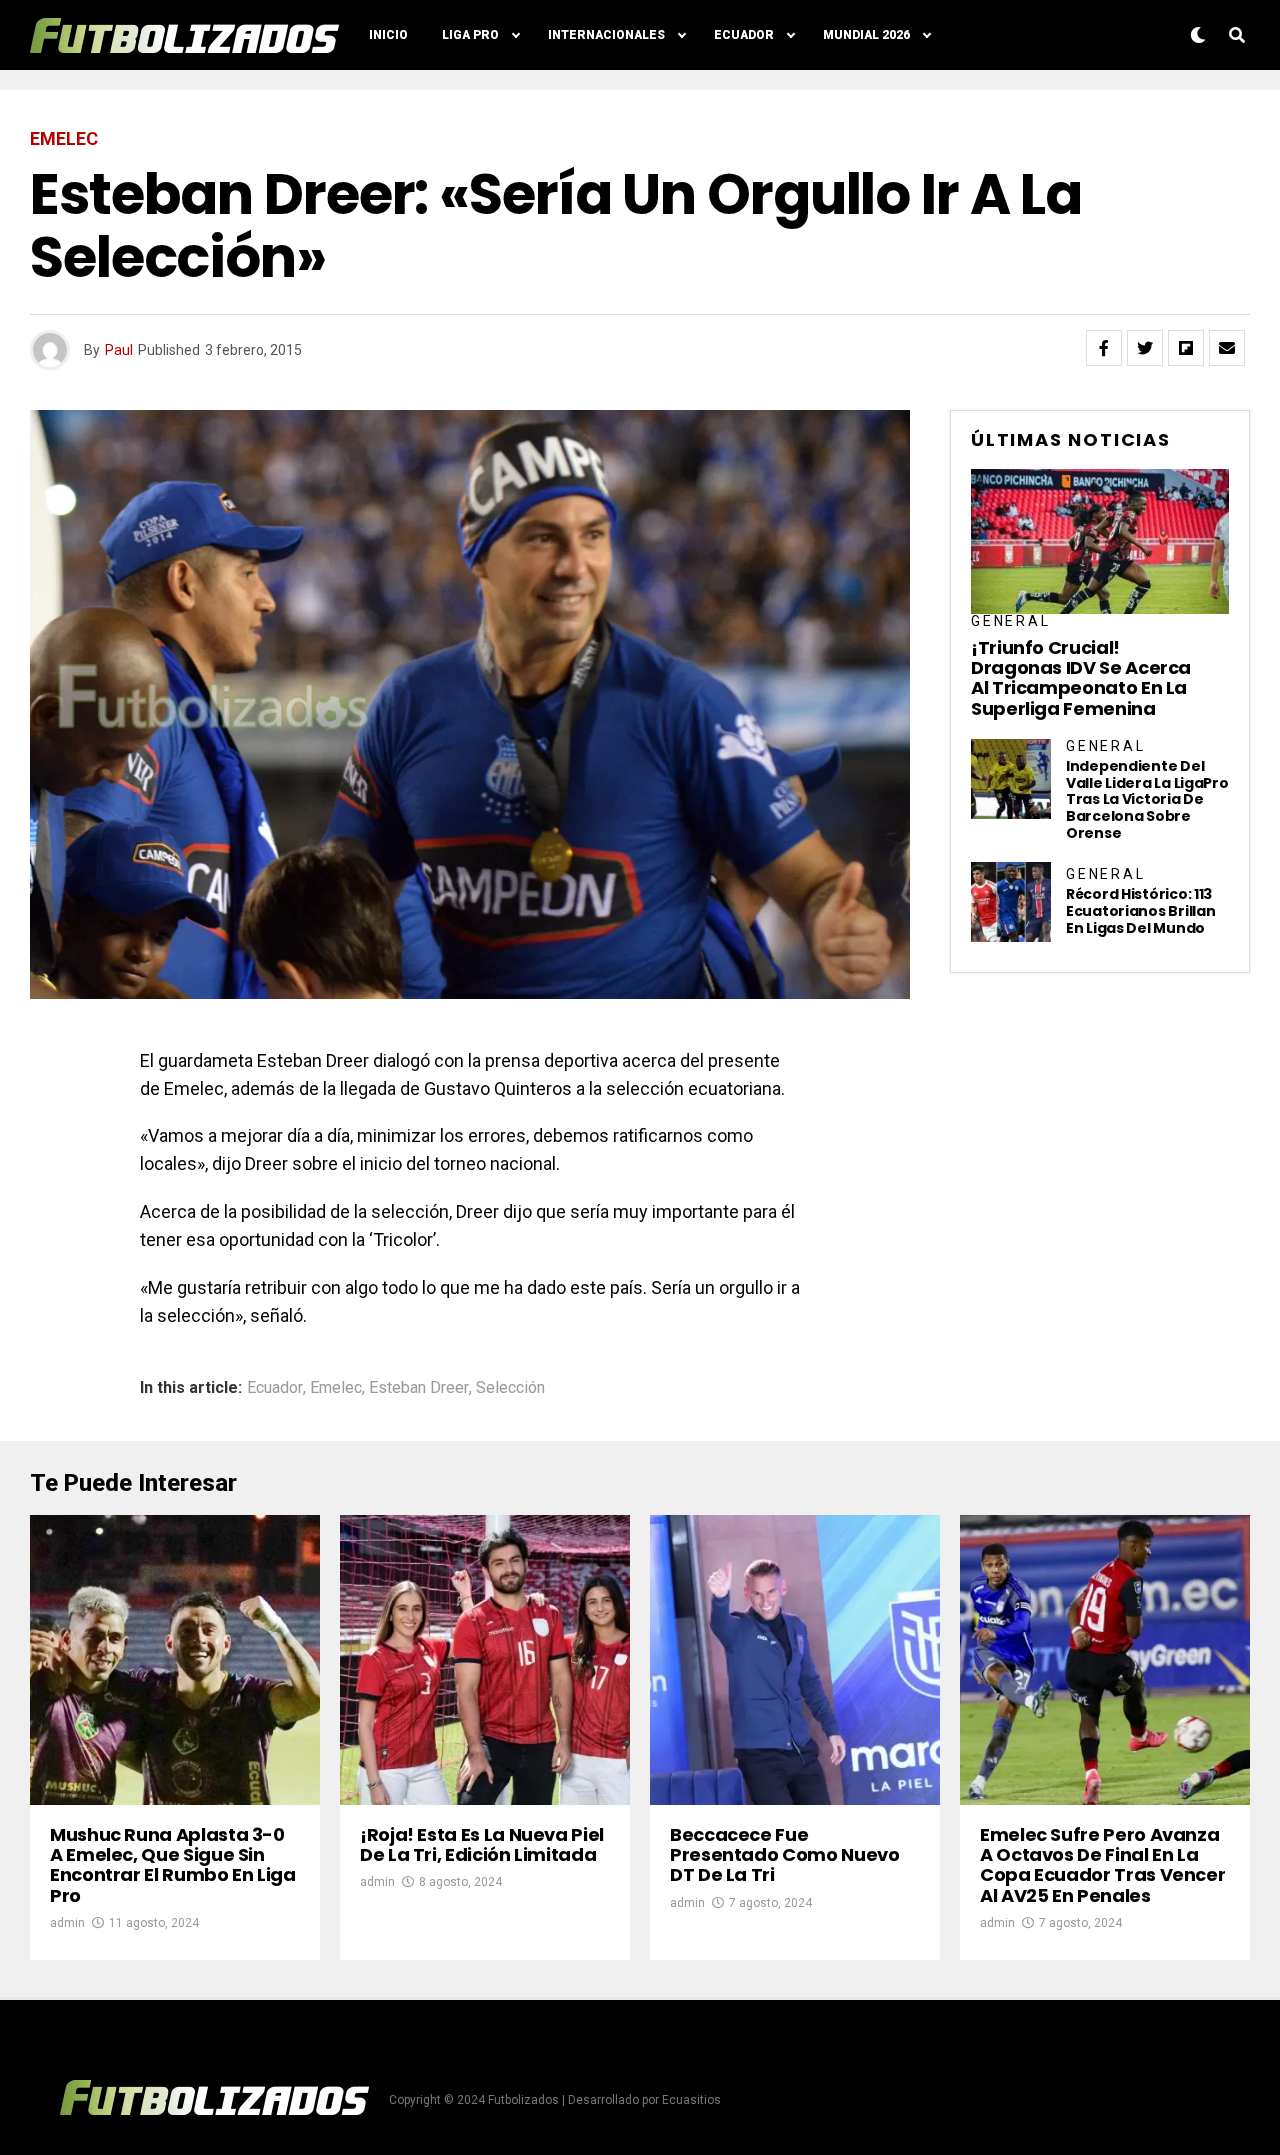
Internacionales (606, 35)
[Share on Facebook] (1104, 348)
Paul (119, 350)
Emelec (336, 1388)
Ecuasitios (691, 2100)
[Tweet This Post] (1145, 348)
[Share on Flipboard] (1186, 348)
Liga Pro (470, 35)
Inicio (388, 35)
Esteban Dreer (419, 1388)
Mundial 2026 (866, 35)
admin (67, 1923)
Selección (510, 1388)
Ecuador (744, 35)
